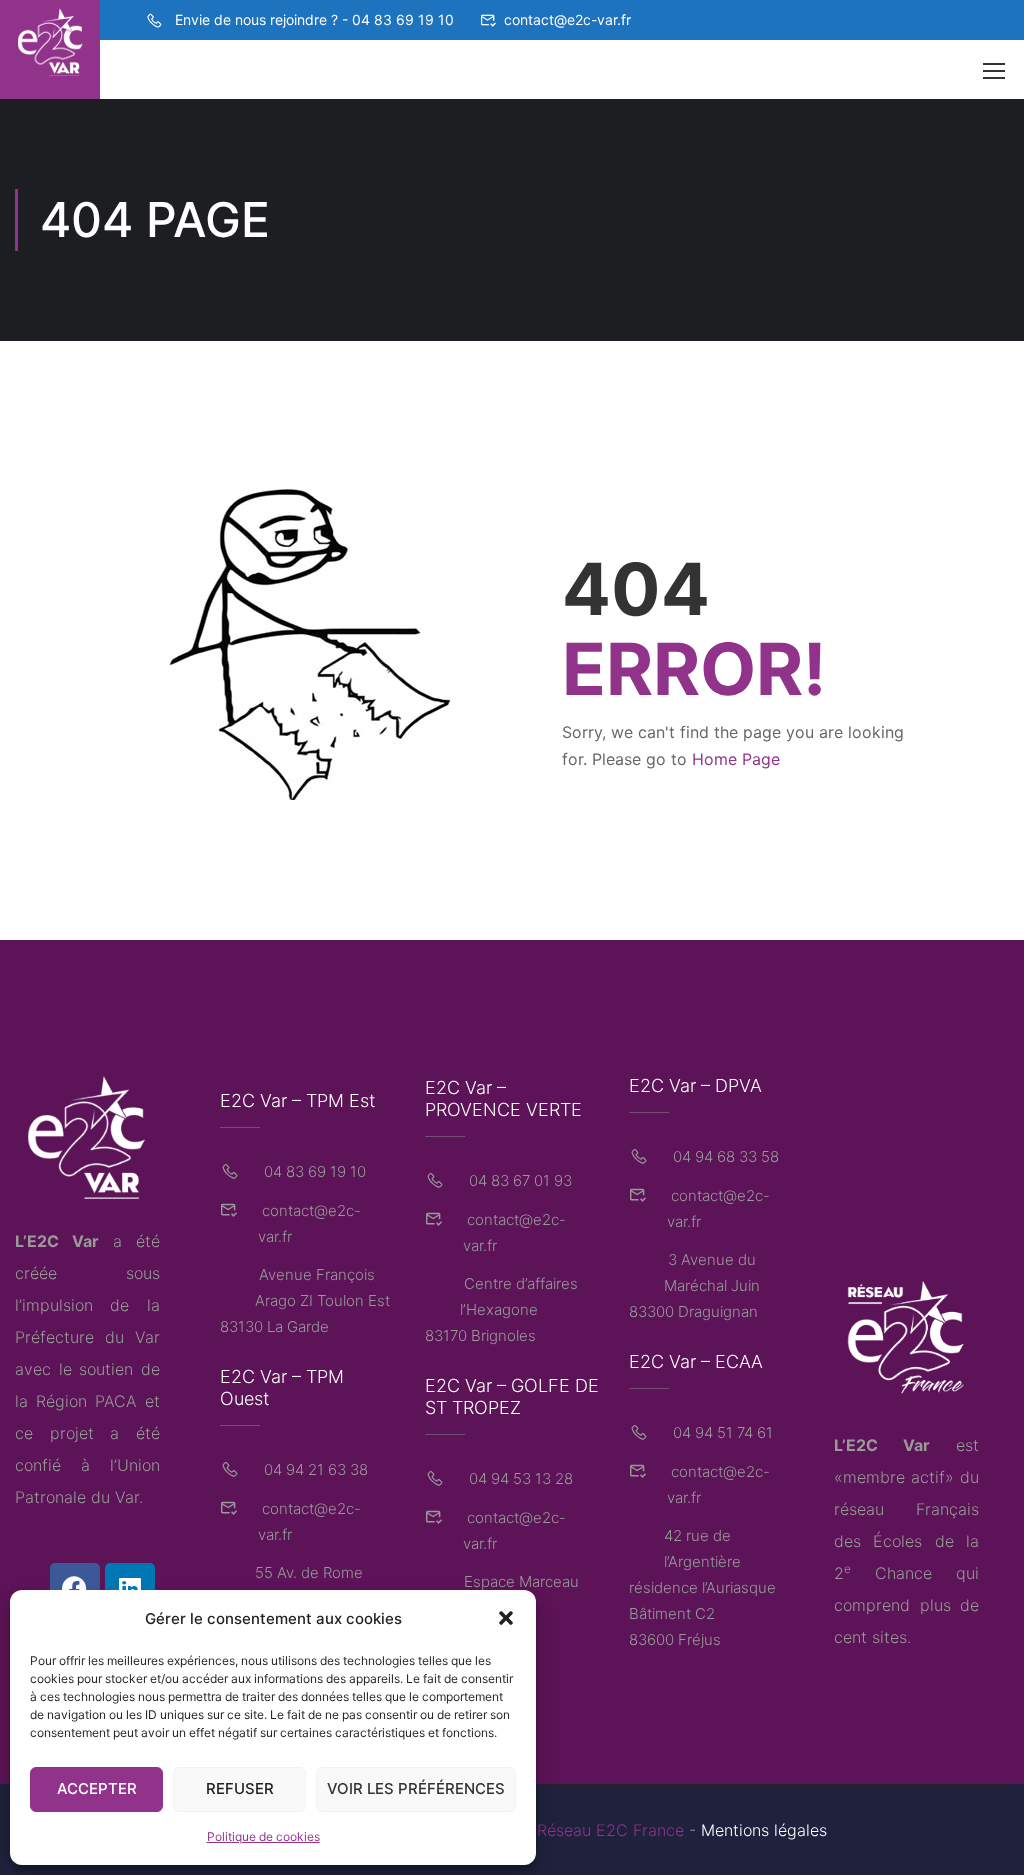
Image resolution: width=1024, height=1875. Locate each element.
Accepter (97, 1788)
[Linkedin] (130, 1588)
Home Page (736, 759)
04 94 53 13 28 (519, 1478)
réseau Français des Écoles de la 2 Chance (906, 1541)
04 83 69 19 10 (313, 1171)
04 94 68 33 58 (724, 1156)
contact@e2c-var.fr (567, 19)
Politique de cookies (263, 1836)
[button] (506, 1618)
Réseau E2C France (610, 1830)
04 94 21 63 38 (314, 1469)
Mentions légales (764, 1830)
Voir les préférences (416, 1788)
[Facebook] (75, 1588)
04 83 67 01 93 (518, 1180)
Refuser (240, 1788)
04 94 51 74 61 (721, 1432)
